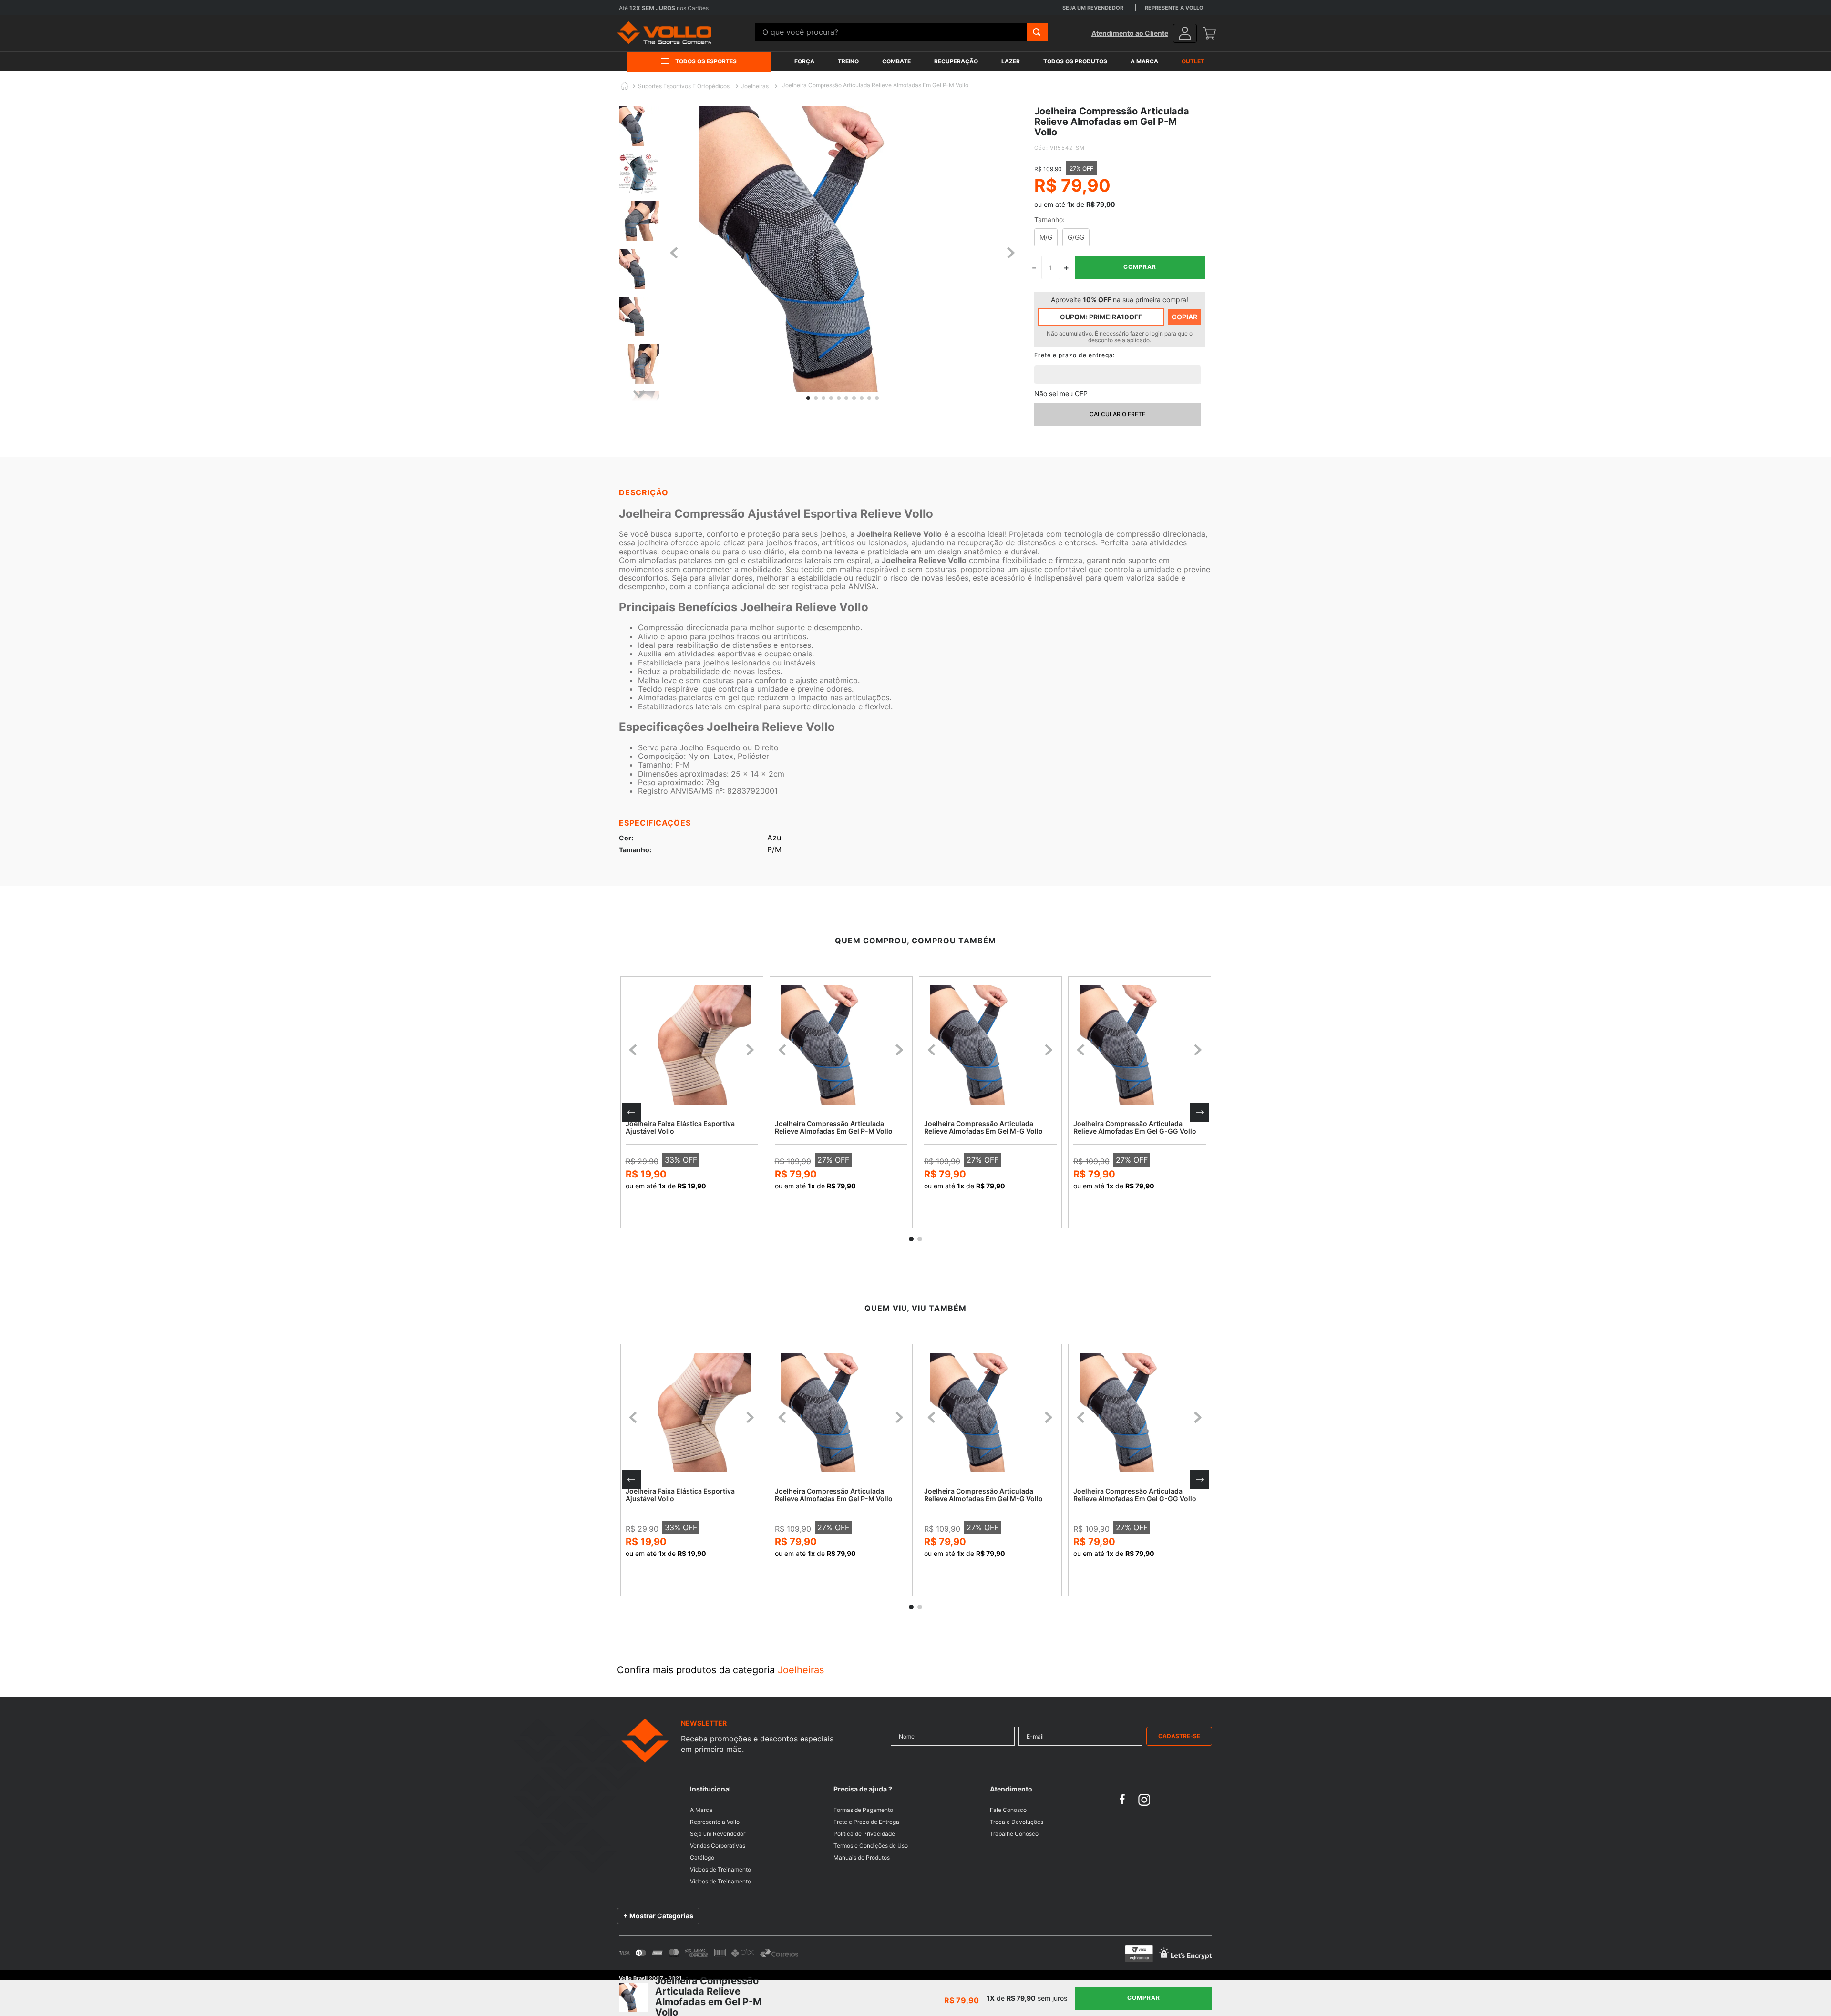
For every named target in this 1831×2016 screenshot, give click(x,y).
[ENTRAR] (1185, 33)
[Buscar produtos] (1037, 32)
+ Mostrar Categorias (658, 1916)
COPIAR (1184, 317)
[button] (631, 1112)
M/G (1046, 237)
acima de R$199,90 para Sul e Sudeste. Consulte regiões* (716, 8)
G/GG (1076, 237)
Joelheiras (755, 86)
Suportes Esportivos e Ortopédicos (684, 86)
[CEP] (1118, 368)
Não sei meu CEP (1061, 394)
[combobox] (901, 32)
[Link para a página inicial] (625, 87)
